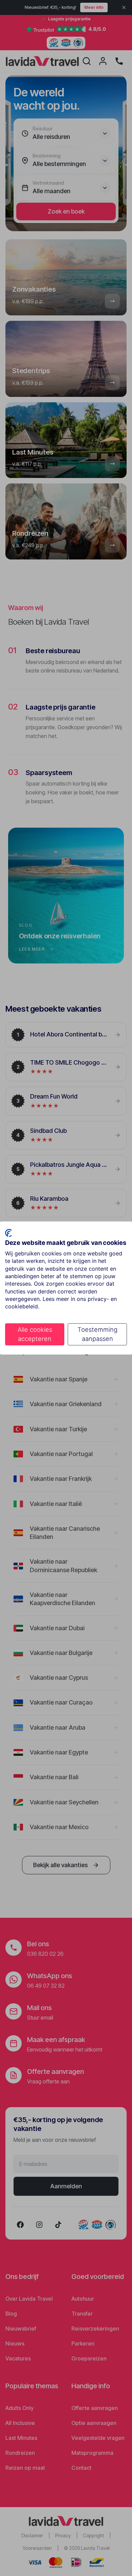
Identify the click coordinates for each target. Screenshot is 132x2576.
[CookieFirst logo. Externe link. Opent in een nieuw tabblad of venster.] (8, 1233)
